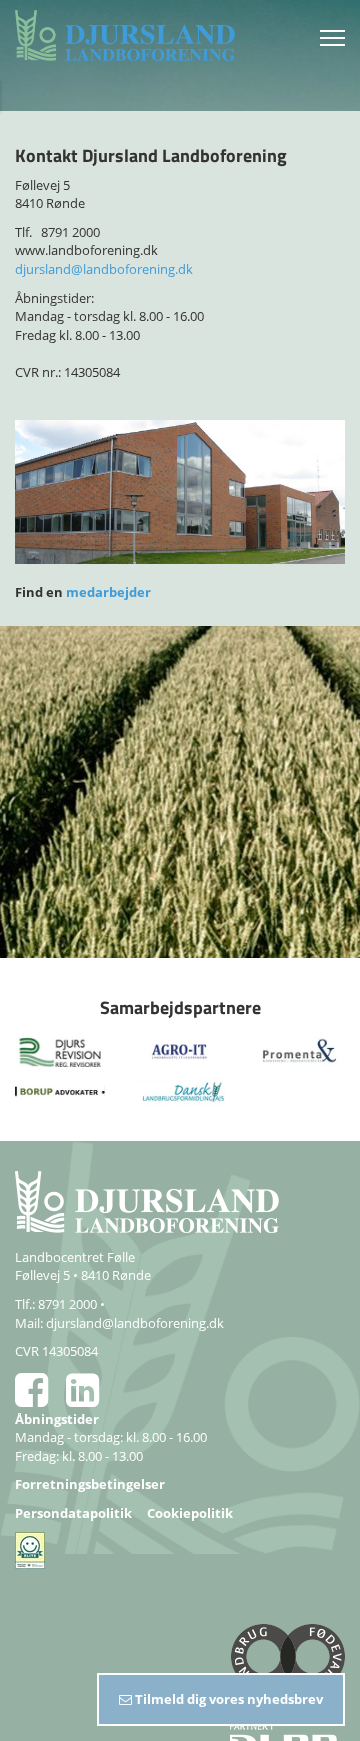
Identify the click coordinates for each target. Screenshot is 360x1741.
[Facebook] (40, 1399)
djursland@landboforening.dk (104, 269)
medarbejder (108, 592)
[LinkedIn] (90, 1399)
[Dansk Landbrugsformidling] (180, 1090)
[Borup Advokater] (60, 1090)
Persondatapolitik (73, 1513)
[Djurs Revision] (60, 1050)
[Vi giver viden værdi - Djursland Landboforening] (135, 35)
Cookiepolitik (190, 1513)
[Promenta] (300, 1050)
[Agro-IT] (180, 1050)
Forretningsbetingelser (90, 1484)
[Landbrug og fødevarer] (180, 1664)
